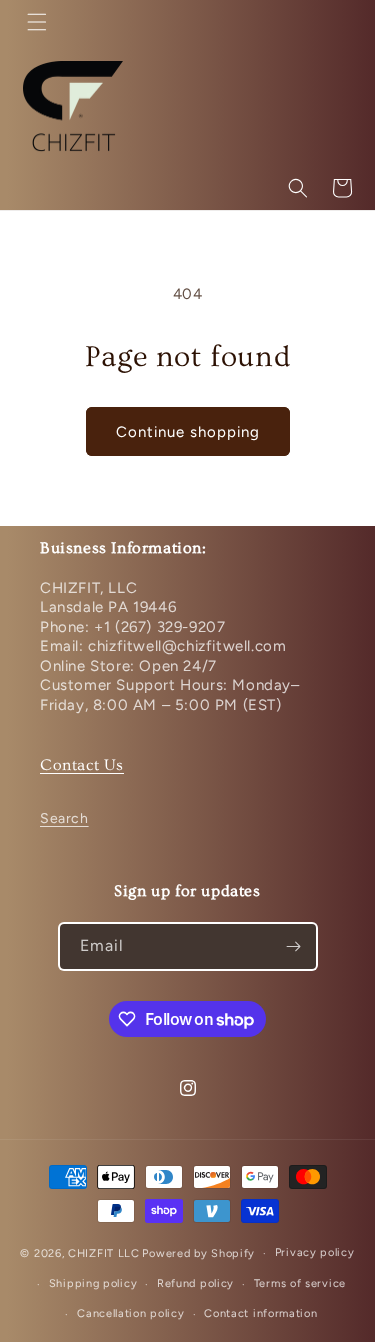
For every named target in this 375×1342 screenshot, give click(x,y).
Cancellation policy (130, 1313)
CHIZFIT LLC (104, 1253)
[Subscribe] (294, 946)
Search (64, 818)
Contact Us (82, 765)
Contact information (260, 1313)
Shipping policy (93, 1283)
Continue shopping (188, 432)
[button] (37, 22)
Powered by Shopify (198, 1253)
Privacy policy (315, 1252)
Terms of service (300, 1283)
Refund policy (195, 1283)
